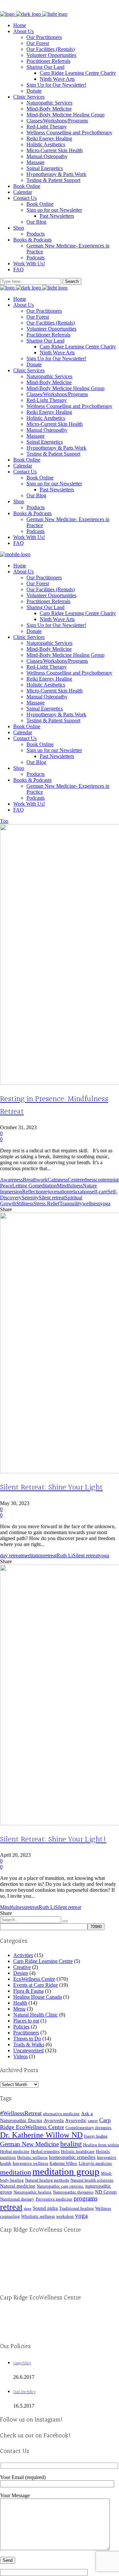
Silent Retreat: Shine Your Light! (53, 1840)
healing (71, 2144)
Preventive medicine (54, 2199)
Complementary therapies (88, 2128)
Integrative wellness (30, 2163)
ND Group (106, 2192)
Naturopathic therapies (73, 2192)
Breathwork (35, 1180)
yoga (105, 1203)
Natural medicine (18, 2186)
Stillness (25, 1203)
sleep (28, 2209)
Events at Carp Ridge (36, 1985)
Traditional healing (77, 2208)
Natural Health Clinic (36, 2015)
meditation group (66, 2171)
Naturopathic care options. (60, 2186)
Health (20, 2003)
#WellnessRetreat (21, 2113)
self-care (99, 1192)
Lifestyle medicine (95, 2163)
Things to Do (27, 2039)
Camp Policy (22, 2363)
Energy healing (96, 2136)
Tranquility (71, 1203)
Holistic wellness (32, 2157)
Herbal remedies (45, 2151)
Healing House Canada (38, 1997)
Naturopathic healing (33, 2192)
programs (86, 2198)
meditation (46, 1186)
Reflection (33, 1192)
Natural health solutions (92, 2180)
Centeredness (82, 1180)
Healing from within (101, 2145)
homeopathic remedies (72, 2157)
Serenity (30, 1198)
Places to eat (26, 2021)
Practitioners (26, 2033)
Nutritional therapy (17, 2199)
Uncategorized (28, 2050)
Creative (22, 1967)
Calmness (58, 1180)
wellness (91, 1203)
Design (21, 1973)
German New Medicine (29, 2144)
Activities (23, 1955)
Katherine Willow (63, 2163)
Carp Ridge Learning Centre (43, 1961)
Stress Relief (46, 1203)
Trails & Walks (29, 2044)
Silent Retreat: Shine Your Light (51, 1488)
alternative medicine (61, 2114)
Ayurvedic (76, 2120)
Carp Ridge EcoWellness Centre (55, 2124)
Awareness (11, 1180)
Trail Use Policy (24, 2392)
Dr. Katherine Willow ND (41, 2135)
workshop (65, 2216)
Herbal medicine (15, 2151)
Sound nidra (45, 2208)
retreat (50, 1555)
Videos (20, 2056)
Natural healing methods (47, 2180)
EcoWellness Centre (34, 1979)
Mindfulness (70, 1186)
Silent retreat (52, 1198)
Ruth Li (65, 1555)
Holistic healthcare (78, 2151)
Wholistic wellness (38, 2216)
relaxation (80, 1192)
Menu (19, 2009)
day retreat (11, 1555)
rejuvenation (57, 1192)
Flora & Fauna (28, 1991)
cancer (93, 2121)
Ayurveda (54, 2120)
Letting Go (24, 1186)
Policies (21, 2027)
